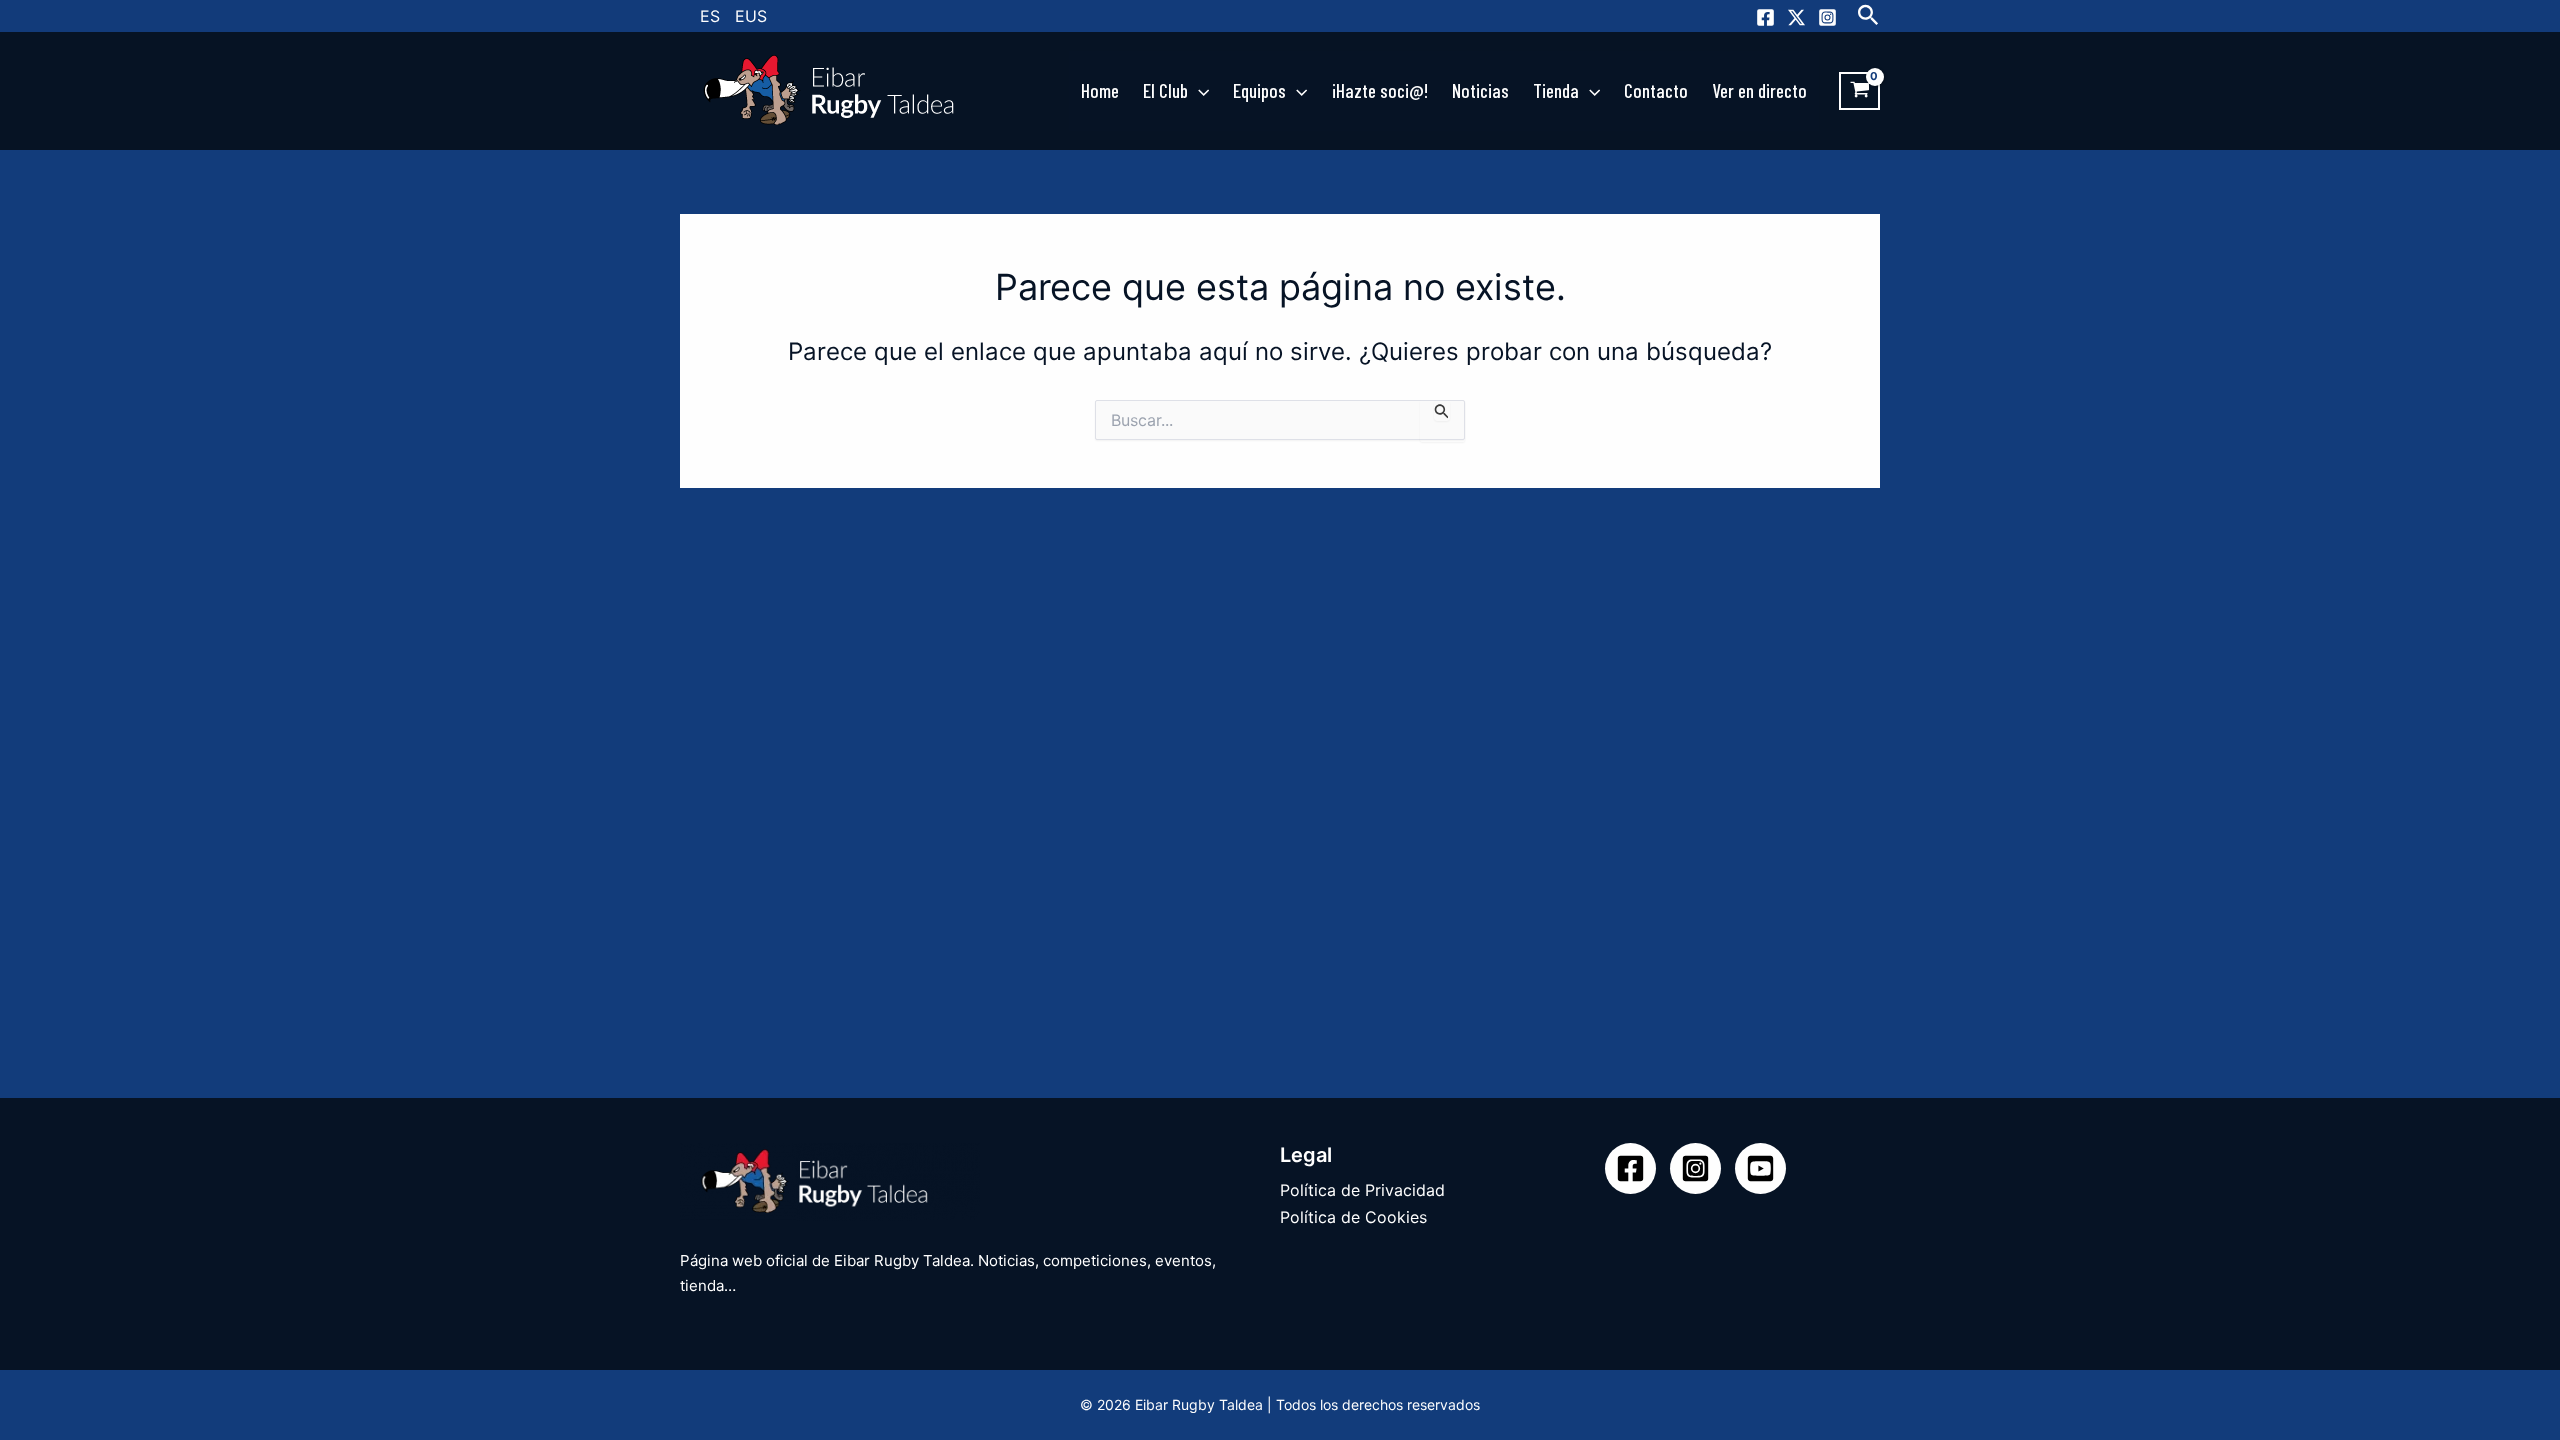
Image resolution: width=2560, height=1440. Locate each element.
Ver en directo (1759, 90)
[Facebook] (1765, 17)
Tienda (1556, 90)
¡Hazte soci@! (1380, 90)
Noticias (1480, 90)
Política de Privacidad (1362, 1190)
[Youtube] (1760, 1168)
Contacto (1656, 90)
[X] (1796, 17)
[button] (1868, 16)
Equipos (1259, 90)
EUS (751, 16)
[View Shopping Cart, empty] (1859, 91)
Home (1100, 90)
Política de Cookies (1353, 1217)
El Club (1165, 90)
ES (710, 16)
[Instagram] (1827, 17)
